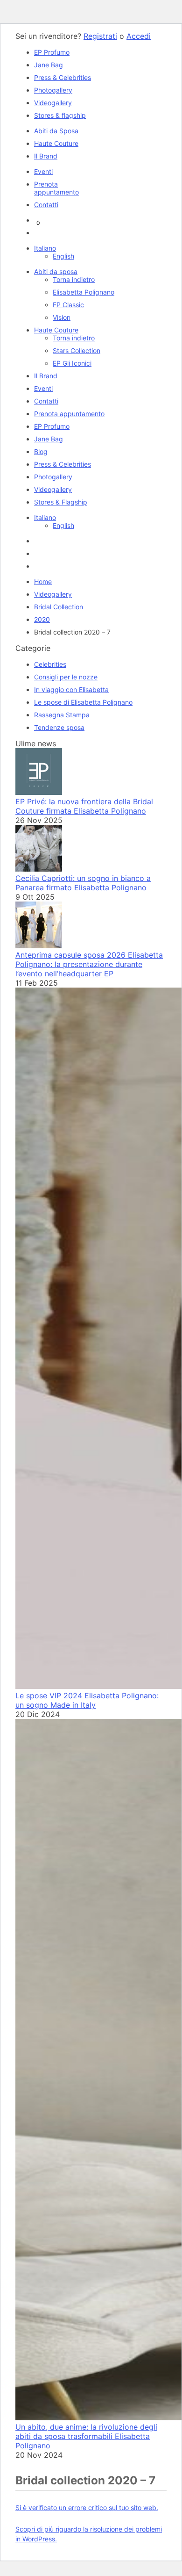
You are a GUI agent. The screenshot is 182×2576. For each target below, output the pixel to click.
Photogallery (53, 90)
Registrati (100, 36)
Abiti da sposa (56, 271)
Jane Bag (49, 65)
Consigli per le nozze (66, 677)
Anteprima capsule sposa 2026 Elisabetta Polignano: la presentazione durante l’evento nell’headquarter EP (89, 964)
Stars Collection (77, 350)
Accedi (139, 36)
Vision (62, 317)
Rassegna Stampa (62, 715)
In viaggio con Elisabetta (71, 689)
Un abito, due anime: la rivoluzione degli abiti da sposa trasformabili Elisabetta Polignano (86, 2436)
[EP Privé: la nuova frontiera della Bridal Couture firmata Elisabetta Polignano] (39, 792)
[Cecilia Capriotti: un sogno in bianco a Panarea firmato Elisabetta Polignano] (39, 869)
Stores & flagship (60, 115)
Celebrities (50, 664)
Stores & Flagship (61, 502)
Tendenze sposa (59, 727)
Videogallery (53, 103)
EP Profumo (52, 52)
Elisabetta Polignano (84, 292)
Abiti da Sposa (56, 131)
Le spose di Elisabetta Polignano (83, 702)
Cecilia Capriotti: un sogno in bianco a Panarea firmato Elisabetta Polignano (83, 883)
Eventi (43, 171)
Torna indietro (74, 279)
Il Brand (46, 156)
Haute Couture (56, 143)
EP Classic (68, 305)
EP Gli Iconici (72, 363)
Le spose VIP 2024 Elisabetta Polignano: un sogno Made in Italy (87, 1700)
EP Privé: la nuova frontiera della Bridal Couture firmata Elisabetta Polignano (84, 806)
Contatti (46, 205)
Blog (41, 451)
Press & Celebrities (63, 77)
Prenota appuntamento (56, 188)
